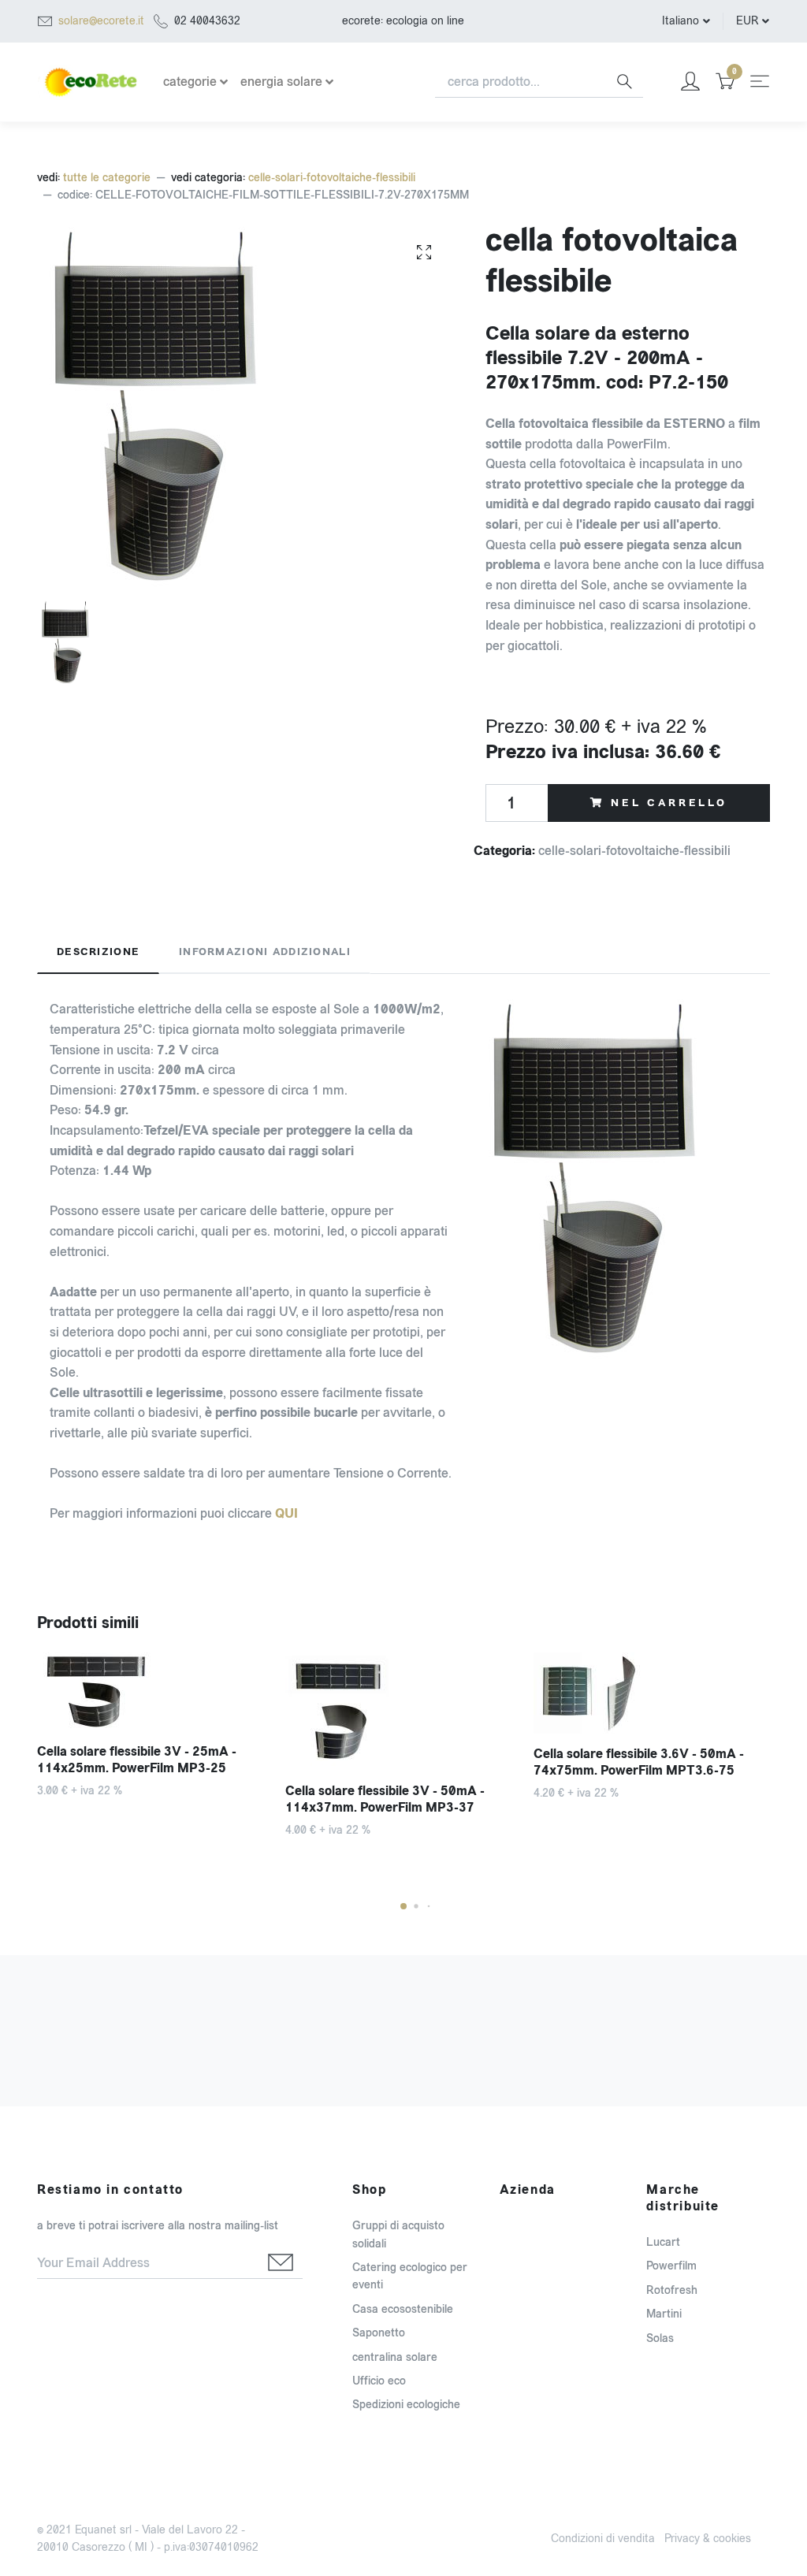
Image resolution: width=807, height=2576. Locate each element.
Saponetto (379, 2333)
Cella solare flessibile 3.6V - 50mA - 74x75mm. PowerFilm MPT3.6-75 (639, 1762)
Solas (660, 2338)
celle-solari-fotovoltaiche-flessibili (332, 178)
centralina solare (395, 2357)
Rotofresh (672, 2290)
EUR (747, 21)
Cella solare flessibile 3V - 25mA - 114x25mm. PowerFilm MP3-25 (137, 1760)
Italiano (681, 21)
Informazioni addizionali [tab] (265, 952)
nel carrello (669, 803)
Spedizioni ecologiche (406, 2405)
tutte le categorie (107, 178)
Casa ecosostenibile (403, 2309)
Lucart (663, 2242)
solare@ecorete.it (101, 21)
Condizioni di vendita (603, 2539)
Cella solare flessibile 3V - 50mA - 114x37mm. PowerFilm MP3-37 (385, 1799)
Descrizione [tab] (98, 952)
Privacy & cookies (708, 2539)
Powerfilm (671, 2266)
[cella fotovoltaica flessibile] (424, 251)
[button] (403, 1906)
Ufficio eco (379, 2381)
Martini (664, 2314)
